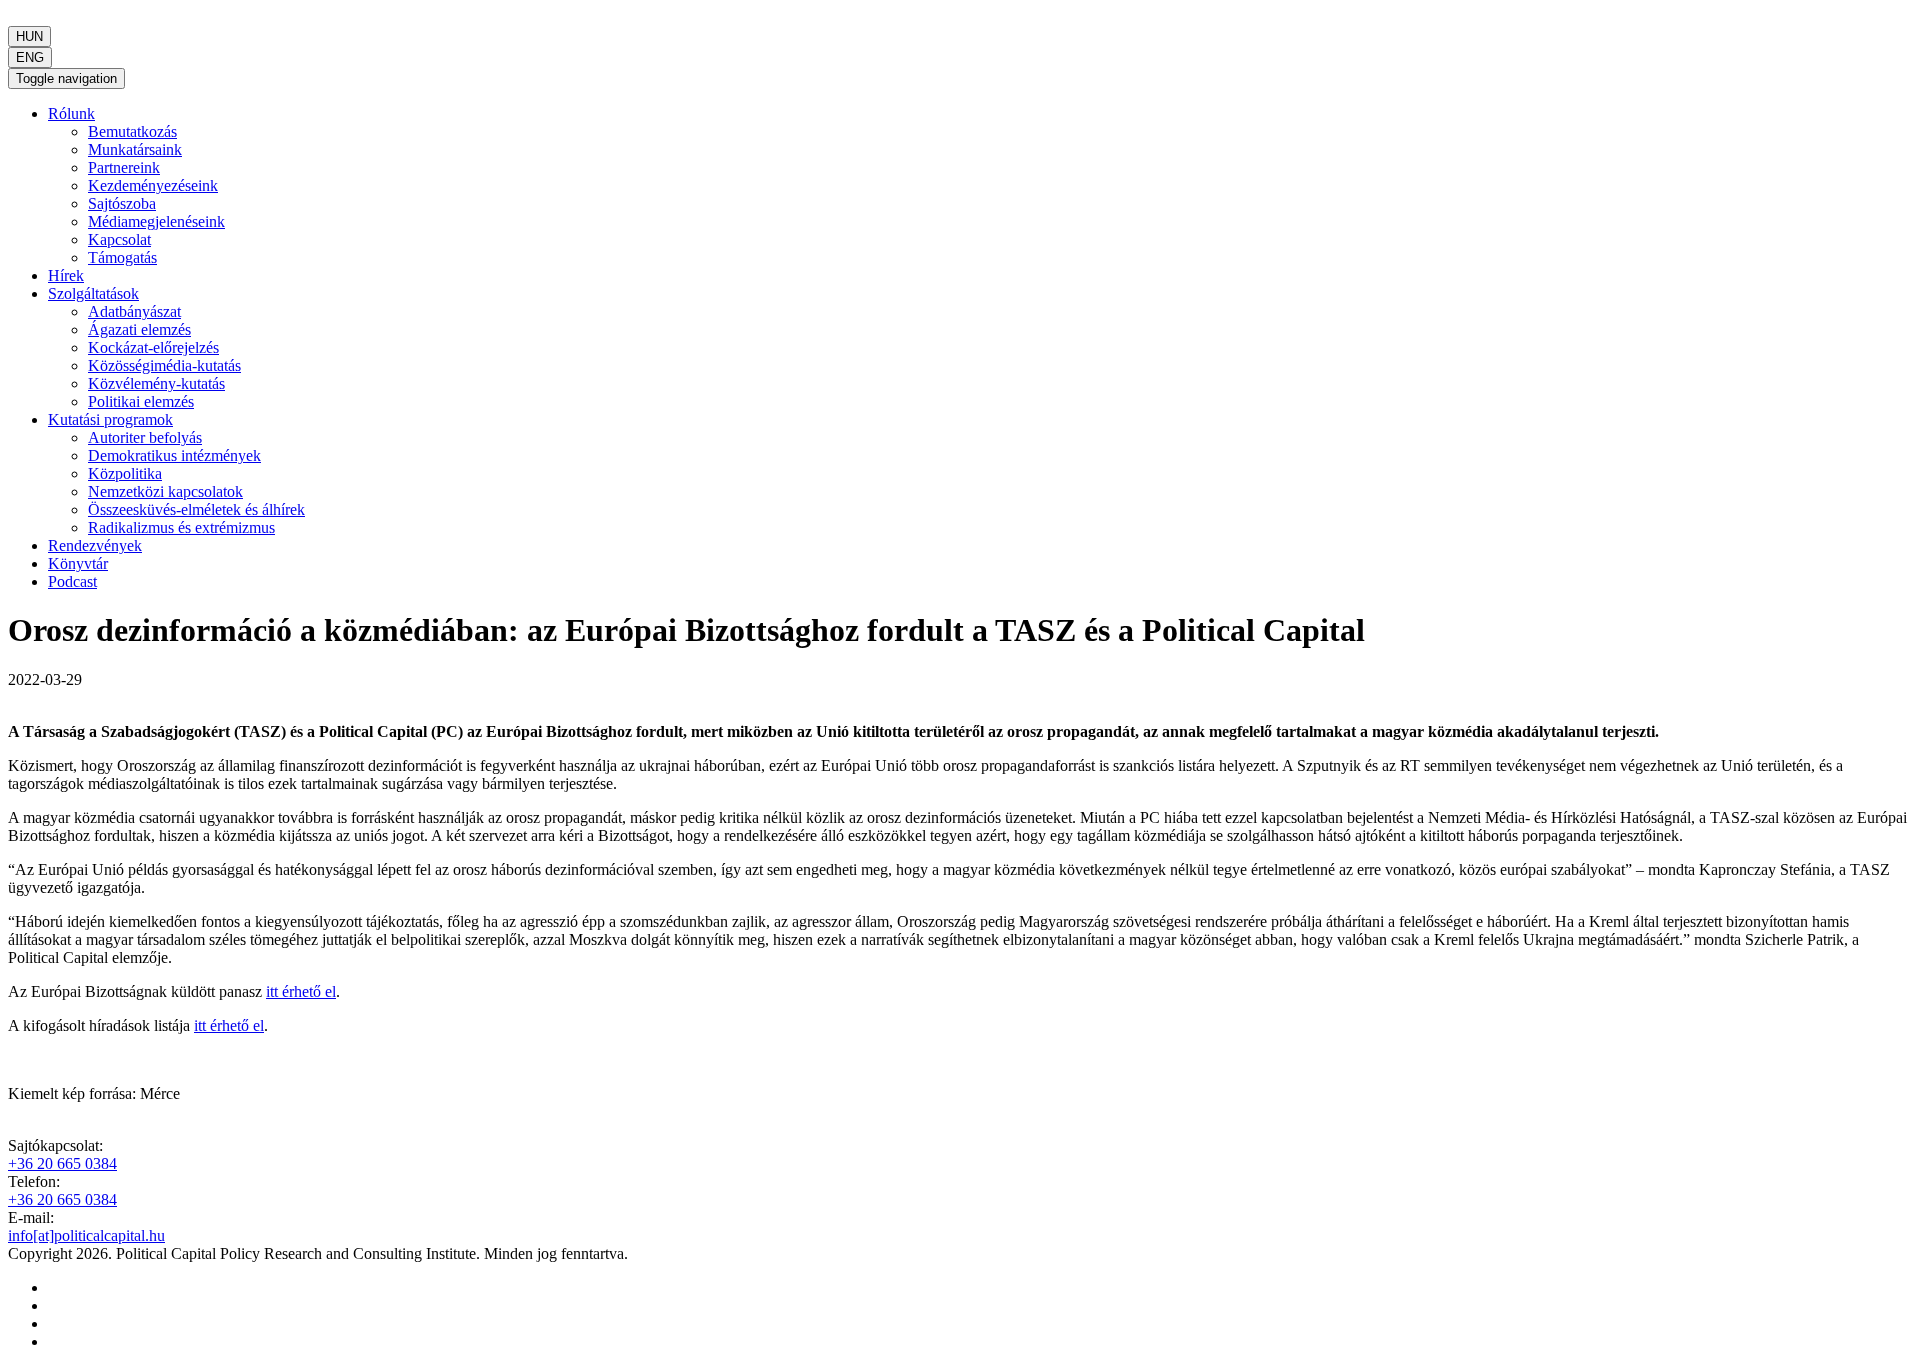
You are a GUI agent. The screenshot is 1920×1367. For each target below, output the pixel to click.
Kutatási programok (110, 419)
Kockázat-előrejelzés (153, 347)
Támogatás (122, 257)
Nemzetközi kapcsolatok (165, 491)
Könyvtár (78, 563)
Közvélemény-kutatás (156, 383)
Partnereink (124, 167)
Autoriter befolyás (145, 437)
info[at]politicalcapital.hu (86, 1235)
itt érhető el (301, 991)
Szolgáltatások (93, 293)
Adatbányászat (134, 311)
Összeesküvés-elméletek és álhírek (196, 509)
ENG (30, 57)
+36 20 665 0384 (62, 1163)
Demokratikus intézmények (174, 455)
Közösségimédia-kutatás (164, 365)
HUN (29, 36)
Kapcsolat (119, 239)
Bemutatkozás (132, 131)
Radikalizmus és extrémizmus (181, 527)
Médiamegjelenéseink (156, 221)
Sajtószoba (122, 203)
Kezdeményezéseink (153, 185)
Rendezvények (95, 545)
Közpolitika (125, 473)
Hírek (66, 275)
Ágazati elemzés (139, 329)
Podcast (72, 581)
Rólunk (71, 113)
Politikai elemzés (141, 401)
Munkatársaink (135, 149)
